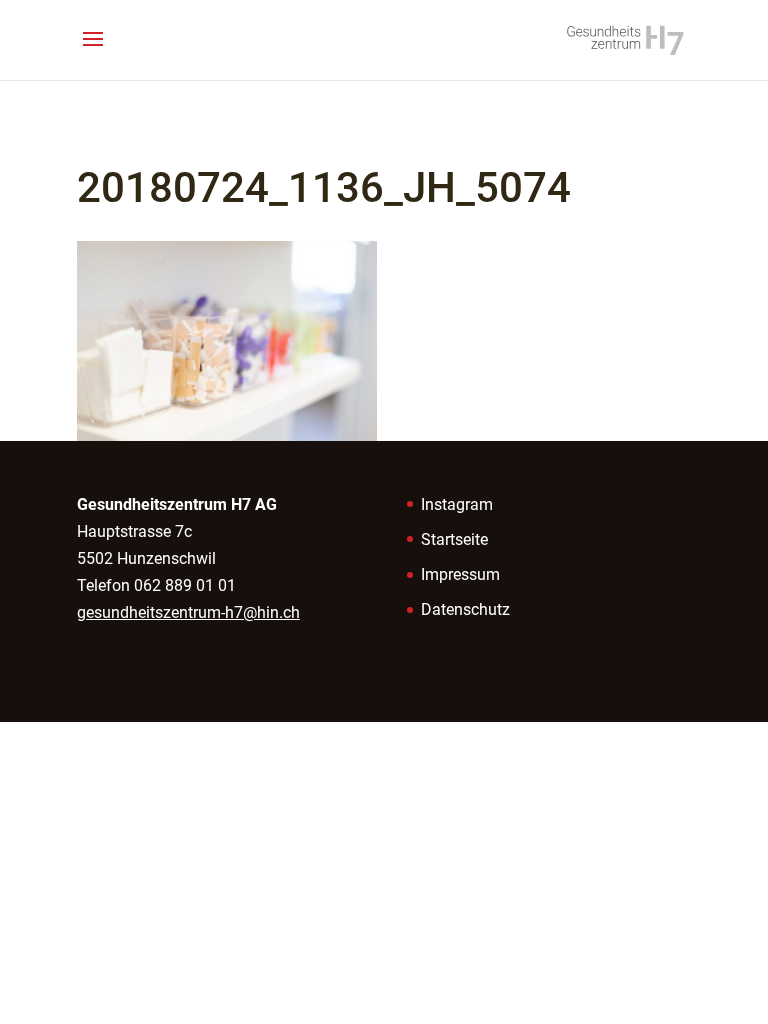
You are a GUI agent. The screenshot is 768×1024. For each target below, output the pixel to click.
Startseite (454, 539)
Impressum (460, 574)
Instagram (457, 504)
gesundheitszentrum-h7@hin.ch (188, 612)
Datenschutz (465, 609)
